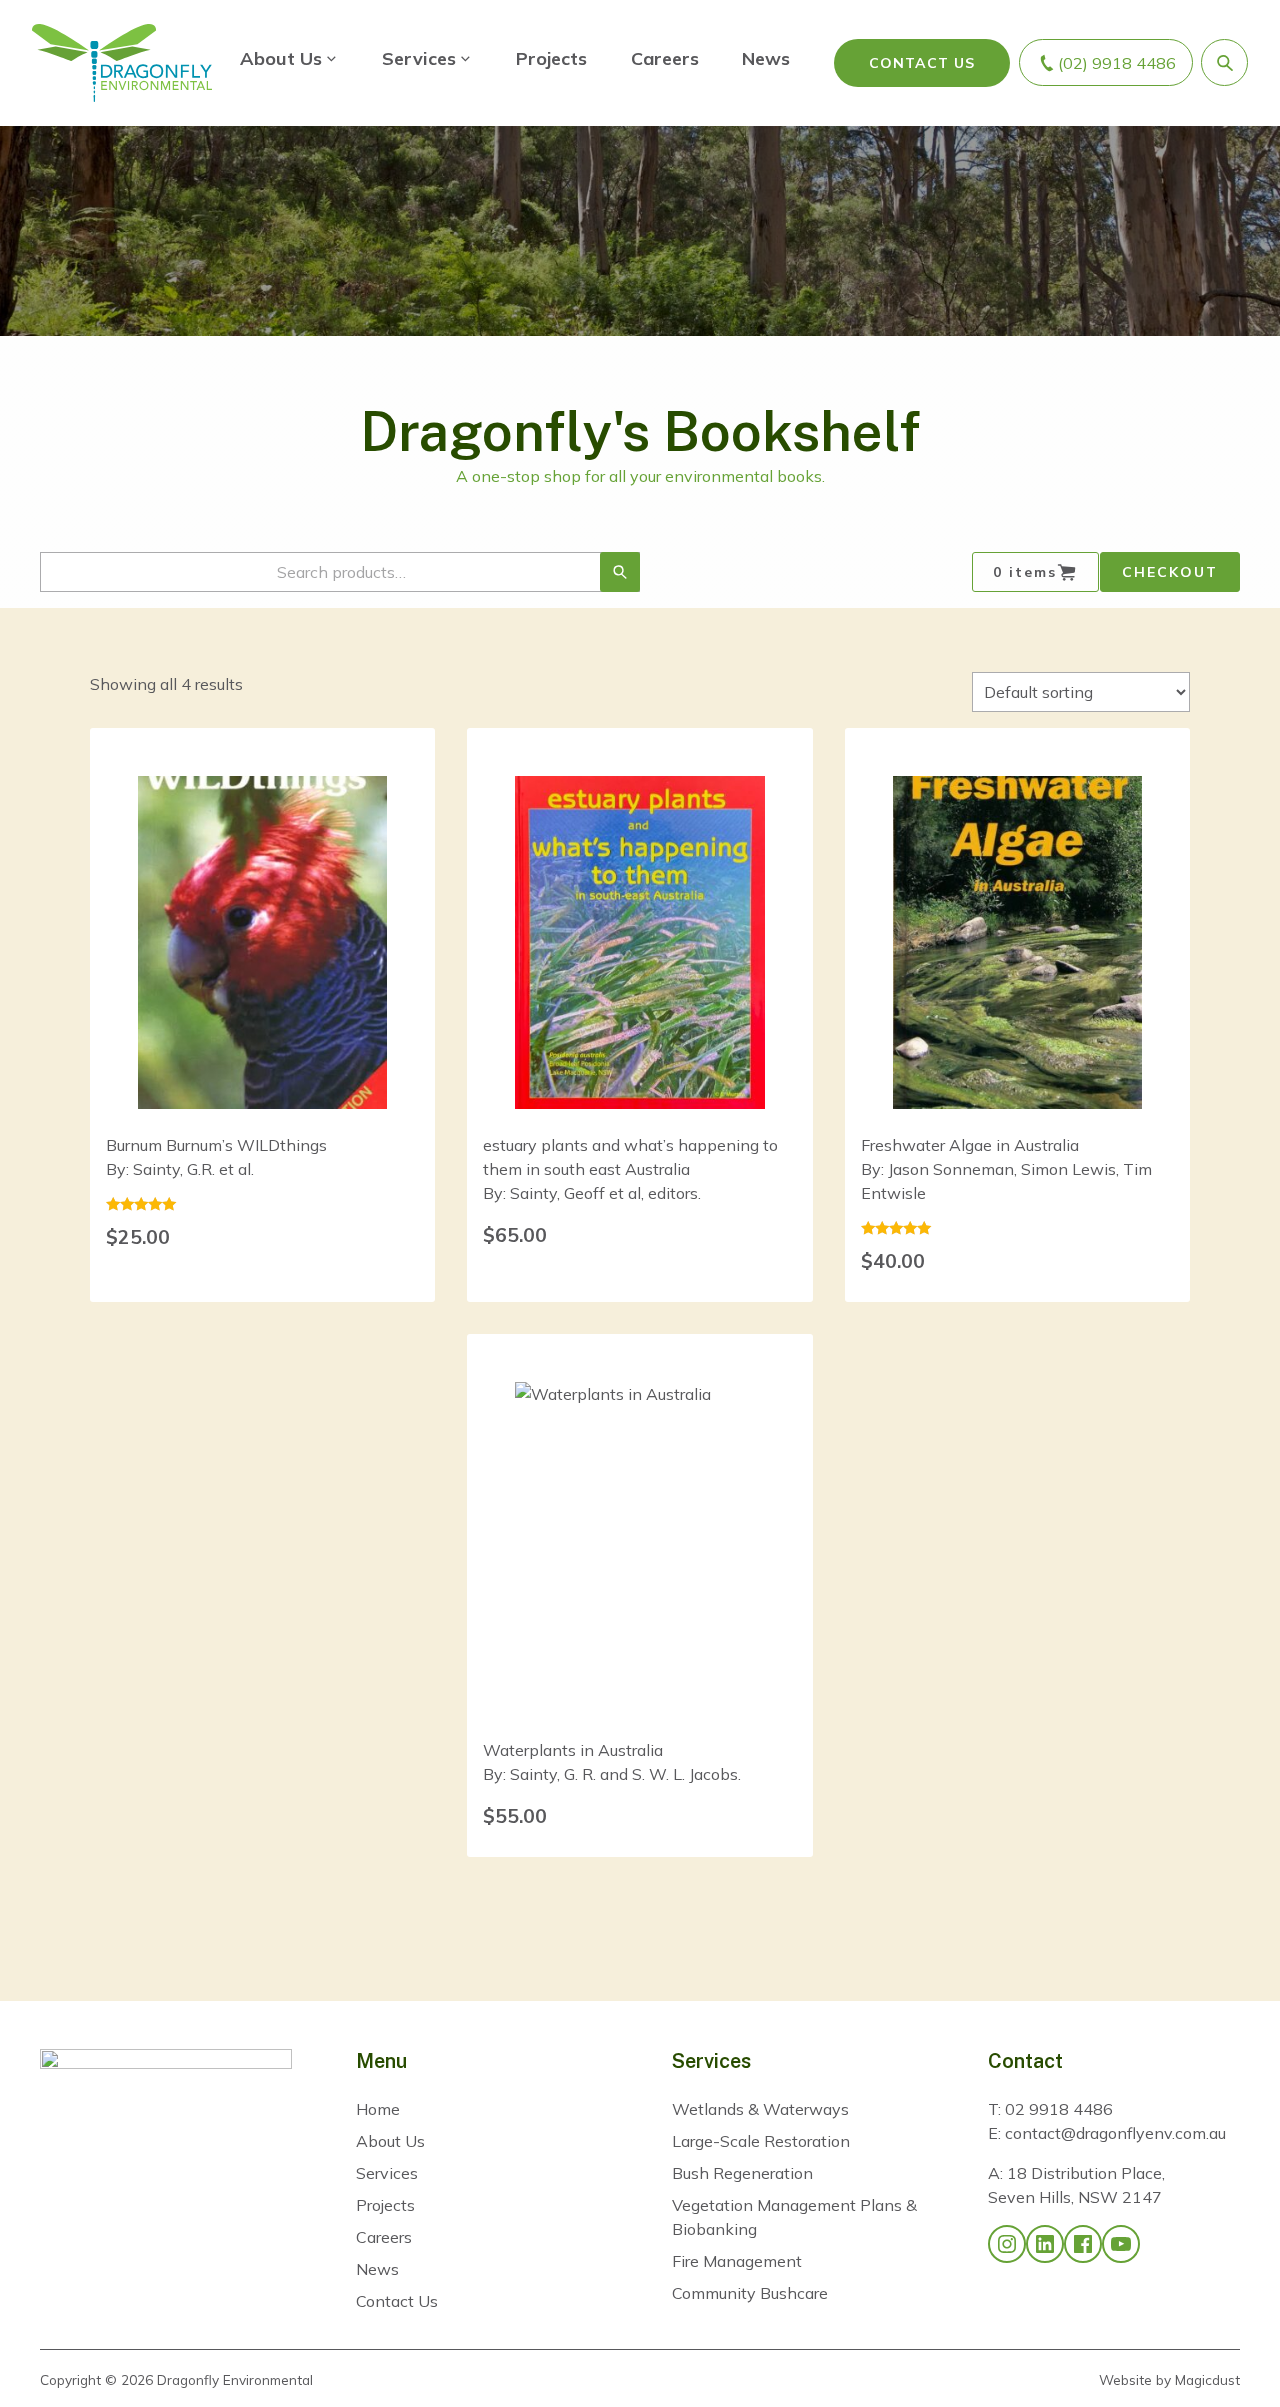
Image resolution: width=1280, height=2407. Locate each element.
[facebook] (1083, 2244)
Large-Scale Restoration (761, 2141)
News (766, 58)
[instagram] (1007, 2244)
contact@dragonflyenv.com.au (1115, 2133)
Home (378, 2109)
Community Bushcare (750, 2293)
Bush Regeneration (742, 2173)
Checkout (1170, 572)
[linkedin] (1045, 2244)
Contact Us (922, 63)
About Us (281, 58)
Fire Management (737, 2261)
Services (419, 58)
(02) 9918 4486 (1117, 63)
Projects (551, 58)
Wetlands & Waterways (760, 2109)
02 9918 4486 (1059, 2109)
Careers (665, 58)
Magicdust (1207, 2379)
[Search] (620, 572)
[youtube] (1121, 2244)
